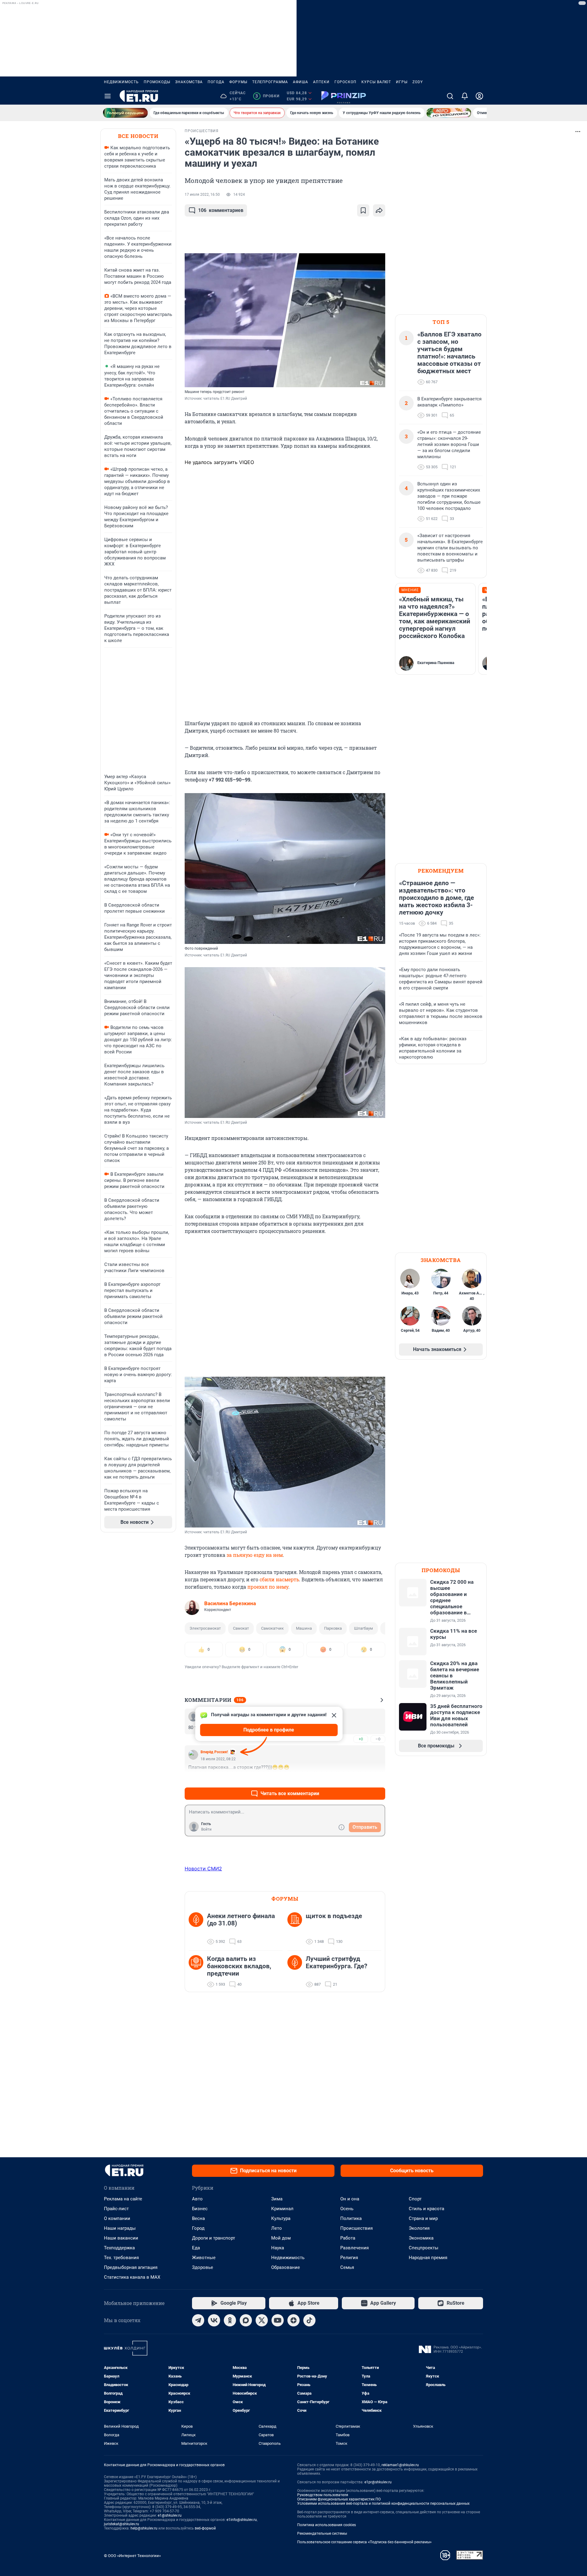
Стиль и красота (426, 2209)
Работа (348, 2238)
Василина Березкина (230, 1603)
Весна (198, 2218)
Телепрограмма (270, 82)
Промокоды (157, 82)
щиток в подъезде (334, 1916)
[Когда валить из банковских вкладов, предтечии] (198, 1972)
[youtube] (278, 2320)
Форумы (238, 82)
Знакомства (189, 82)
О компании (117, 2218)
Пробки (267, 96)
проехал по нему (268, 1587)
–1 (378, 1779)
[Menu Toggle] (108, 96)
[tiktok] (309, 2320)
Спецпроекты (424, 2248)
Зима (277, 2199)
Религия (349, 2258)
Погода (216, 82)
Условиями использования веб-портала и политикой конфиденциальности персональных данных (383, 2504)
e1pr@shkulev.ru (378, 2482)
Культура (281, 2218)
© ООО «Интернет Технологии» (132, 2556)
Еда (196, 2248)
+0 (361, 1739)
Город (198, 2228)
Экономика (421, 2238)
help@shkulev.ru (144, 2528)
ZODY (418, 82)
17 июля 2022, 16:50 (202, 195)
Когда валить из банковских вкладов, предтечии (239, 1966)
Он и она (350, 2199)
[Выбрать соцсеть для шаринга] (379, 210)
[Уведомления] (465, 96)
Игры (402, 82)
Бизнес (200, 2209)
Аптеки (321, 82)
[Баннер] (125, 113)
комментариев (221, 210)
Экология (419, 2228)
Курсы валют (376, 82)
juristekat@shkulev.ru (122, 2524)
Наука (278, 2248)
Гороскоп (345, 82)
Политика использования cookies (327, 2525)
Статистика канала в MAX (132, 2277)
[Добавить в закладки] (363, 210)
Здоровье (203, 2267)
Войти (206, 1829)
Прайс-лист (116, 2209)
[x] (262, 2320)
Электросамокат (205, 1628)
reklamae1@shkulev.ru (400, 2465)
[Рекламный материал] (344, 96)
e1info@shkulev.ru (242, 2520)
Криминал (282, 2209)
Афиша (301, 82)
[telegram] (198, 2320)
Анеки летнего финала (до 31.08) (241, 1920)
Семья (347, 2267)
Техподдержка (119, 2248)
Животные (204, 2258)
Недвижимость (121, 82)
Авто (197, 2199)
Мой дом (281, 2238)
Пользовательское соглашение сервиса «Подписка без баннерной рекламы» (364, 2542)
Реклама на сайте (123, 2199)
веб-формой (205, 2528)
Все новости (138, 136)
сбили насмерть (279, 1579)
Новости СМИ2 (203, 1869)
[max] (246, 2320)
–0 (378, 1739)
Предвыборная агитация (131, 2267)
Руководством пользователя (323, 2495)
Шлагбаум (364, 1628)
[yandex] (293, 2320)
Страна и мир (423, 2218)
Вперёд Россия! (214, 1752)
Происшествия (356, 2228)
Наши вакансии (121, 2238)
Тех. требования (121, 2258)
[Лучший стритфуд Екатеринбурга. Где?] (297, 1972)
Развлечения (354, 2248)
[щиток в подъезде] (297, 1929)
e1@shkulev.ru (170, 2515)
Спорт (415, 2199)
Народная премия (428, 2258)
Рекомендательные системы (322, 2533)
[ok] (230, 2320)
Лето (277, 2228)
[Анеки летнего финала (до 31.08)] (198, 1929)
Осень (347, 2209)
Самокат (241, 1628)
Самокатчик (272, 1628)
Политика (351, 2218)
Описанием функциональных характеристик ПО (339, 2499)
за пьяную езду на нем (255, 1555)
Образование (286, 2267)
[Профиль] (479, 96)
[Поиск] (450, 96)
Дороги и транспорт (214, 2238)
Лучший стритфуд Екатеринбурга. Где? (336, 1962)
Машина (304, 1628)
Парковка (333, 1628)
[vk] (214, 2320)
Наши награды (120, 2228)
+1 (361, 1779)
